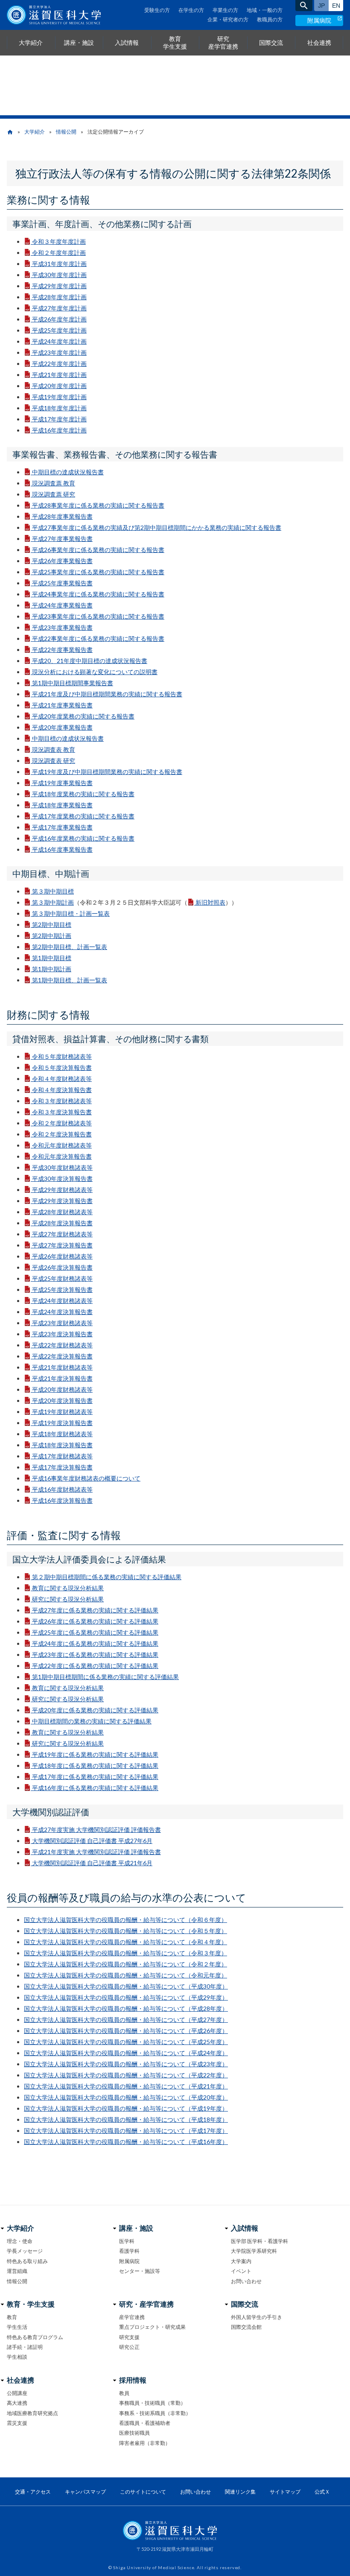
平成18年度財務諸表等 (62, 1434)
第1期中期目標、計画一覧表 (70, 980)
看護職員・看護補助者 (145, 2423)
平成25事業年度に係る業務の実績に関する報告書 (98, 572)
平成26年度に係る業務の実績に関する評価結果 (95, 1621)
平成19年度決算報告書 (62, 1423)
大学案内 (241, 2261)
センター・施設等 (140, 2271)
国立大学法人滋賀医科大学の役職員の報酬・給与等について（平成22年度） (126, 2075)
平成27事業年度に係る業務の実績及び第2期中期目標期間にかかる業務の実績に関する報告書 (157, 527)
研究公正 (129, 2347)
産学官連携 (132, 2317)
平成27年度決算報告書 (62, 1245)
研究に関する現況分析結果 (68, 1599)
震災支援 (17, 2423)
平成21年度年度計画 (59, 375)
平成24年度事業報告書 (62, 605)
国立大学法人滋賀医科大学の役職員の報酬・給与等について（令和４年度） (125, 1942)
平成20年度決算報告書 (62, 1400)
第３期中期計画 (53, 902)
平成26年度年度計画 (59, 319)
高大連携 (17, 2403)
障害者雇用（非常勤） (145, 2443)
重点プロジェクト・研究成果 (152, 2327)
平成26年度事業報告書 (62, 561)
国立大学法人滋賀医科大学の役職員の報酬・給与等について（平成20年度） (126, 2097)
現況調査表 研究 (54, 761)
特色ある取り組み (27, 2261)
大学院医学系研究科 (254, 2251)
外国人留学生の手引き (257, 2317)
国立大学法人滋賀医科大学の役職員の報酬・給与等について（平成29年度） (126, 1997)
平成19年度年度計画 (59, 397)
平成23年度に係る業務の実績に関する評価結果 (95, 1655)
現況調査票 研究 (54, 494)
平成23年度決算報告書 (62, 1334)
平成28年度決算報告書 (62, 1223)
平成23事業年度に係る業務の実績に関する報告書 (98, 616)
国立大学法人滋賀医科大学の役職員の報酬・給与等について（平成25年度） (126, 2042)
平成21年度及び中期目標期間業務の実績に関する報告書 (107, 694)
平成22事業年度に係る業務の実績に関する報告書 (98, 638)
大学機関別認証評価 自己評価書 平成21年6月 (92, 1863)
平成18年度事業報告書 (62, 805)
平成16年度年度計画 (59, 430)
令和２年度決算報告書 (62, 1134)
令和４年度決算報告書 (62, 1090)
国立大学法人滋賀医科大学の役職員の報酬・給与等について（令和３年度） (125, 1953)
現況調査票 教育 (54, 483)
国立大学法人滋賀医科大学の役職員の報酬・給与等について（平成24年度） (126, 2053)
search (304, 6)
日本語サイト (321, 6)
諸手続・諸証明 (25, 2347)
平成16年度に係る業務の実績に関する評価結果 (95, 1788)
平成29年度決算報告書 (62, 1201)
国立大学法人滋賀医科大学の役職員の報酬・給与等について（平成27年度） (126, 2020)
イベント (241, 2271)
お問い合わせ (246, 2281)
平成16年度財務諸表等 (62, 1489)
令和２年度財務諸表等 (62, 1123)
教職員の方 (270, 19)
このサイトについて (143, 2492)
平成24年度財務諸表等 (62, 1301)
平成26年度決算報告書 (62, 1267)
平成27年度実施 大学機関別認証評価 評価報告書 (96, 1830)
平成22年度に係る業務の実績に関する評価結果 (95, 1666)
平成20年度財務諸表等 (62, 1389)
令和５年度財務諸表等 (62, 1056)
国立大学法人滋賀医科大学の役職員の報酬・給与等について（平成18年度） (126, 2119)
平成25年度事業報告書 (62, 583)
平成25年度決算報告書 (62, 1289)
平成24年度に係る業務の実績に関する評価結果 (95, 1643)
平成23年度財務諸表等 (62, 1323)
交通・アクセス (33, 2492)
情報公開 (66, 132)
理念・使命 (20, 2241)
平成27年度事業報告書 (62, 539)
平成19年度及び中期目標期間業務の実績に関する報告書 (107, 772)
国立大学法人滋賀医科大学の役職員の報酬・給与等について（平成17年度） (126, 2131)
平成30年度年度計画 (59, 275)
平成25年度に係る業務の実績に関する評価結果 (95, 1632)
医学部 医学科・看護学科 (260, 2241)
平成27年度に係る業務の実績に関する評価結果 (95, 1610)
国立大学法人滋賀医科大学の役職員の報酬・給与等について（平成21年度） (126, 2086)
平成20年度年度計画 (59, 386)
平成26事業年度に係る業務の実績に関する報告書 (98, 550)
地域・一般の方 (265, 10)
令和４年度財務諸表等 (62, 1079)
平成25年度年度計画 (59, 330)
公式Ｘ (322, 2492)
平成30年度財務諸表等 (62, 1167)
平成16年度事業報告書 (62, 849)
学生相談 (17, 2357)
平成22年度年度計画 (59, 364)
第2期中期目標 (52, 924)
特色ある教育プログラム (35, 2337)
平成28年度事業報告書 (62, 516)
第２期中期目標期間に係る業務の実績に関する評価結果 (107, 1577)
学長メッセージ (25, 2251)
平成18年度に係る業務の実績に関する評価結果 (95, 1766)
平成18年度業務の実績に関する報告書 (83, 794)
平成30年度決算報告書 (62, 1178)
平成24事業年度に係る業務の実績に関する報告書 (98, 594)
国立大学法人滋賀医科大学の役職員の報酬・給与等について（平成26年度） (126, 2031)
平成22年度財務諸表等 (62, 1345)
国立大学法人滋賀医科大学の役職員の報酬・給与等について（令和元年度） (125, 1975)
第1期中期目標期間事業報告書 (73, 683)
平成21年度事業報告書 (62, 705)
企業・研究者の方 (228, 19)
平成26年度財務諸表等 (62, 1256)
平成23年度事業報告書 (62, 627)
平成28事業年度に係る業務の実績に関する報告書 (98, 505)
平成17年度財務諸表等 (62, 1456)
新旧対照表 (210, 902)
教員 (124, 2393)
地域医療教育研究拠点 (32, 2413)
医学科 (127, 2241)
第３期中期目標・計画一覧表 (71, 913)
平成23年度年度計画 (59, 352)
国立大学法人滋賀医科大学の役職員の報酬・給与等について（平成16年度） (126, 2142)
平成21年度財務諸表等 (62, 1367)
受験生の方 (157, 10)
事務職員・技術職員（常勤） (152, 2403)
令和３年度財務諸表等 (62, 1101)
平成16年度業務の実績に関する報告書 (83, 838)
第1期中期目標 (52, 958)
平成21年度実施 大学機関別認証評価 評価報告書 (96, 1852)
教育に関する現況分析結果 (68, 1588)
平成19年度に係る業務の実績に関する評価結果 (95, 1754)
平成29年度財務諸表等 (62, 1190)
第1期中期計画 (52, 969)
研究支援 (129, 2337)
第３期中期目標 (53, 891)
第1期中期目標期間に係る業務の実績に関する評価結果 (105, 1677)
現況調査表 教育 (54, 749)
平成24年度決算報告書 (62, 1312)
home (10, 132)
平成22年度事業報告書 (62, 650)
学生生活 (17, 2327)
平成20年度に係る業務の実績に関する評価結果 (95, 1710)
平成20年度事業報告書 (62, 727)
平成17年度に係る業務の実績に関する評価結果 (95, 1777)
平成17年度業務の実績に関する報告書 (83, 816)
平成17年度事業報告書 (62, 827)
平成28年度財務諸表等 (62, 1212)
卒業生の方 (225, 10)
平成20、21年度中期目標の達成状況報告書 (90, 661)
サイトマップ (285, 2492)
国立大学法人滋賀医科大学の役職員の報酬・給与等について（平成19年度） (126, 2108)
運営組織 (17, 2271)
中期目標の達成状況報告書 (68, 472)
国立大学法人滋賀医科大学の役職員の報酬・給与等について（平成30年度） (126, 1986)
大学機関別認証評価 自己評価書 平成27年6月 (92, 1841)
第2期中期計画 (52, 936)
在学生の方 (191, 10)
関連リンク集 (240, 2492)
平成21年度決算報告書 (62, 1378)
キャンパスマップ (85, 2492)
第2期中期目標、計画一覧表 (70, 947)
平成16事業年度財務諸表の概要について (86, 1478)
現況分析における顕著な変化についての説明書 (95, 672)
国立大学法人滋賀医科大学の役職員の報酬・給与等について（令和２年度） (125, 1964)
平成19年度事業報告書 (62, 783)
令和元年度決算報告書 (62, 1156)
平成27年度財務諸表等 (62, 1234)
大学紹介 (35, 132)
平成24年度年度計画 (59, 341)
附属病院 (319, 20)
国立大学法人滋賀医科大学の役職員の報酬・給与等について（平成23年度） (126, 2064)
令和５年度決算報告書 (62, 1067)
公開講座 (17, 2393)
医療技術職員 (134, 2433)
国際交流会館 (246, 2327)
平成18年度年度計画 (59, 408)
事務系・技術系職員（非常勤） (155, 2413)
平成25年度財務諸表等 (62, 1278)
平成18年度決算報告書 (62, 1445)
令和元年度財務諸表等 (62, 1145)
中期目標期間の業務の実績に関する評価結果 (92, 1721)
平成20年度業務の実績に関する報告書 (83, 716)
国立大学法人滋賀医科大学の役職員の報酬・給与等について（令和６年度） (125, 1920)
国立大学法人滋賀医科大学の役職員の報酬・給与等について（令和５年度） (125, 1931)
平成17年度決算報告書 (62, 1467)
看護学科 (129, 2251)
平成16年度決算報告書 (62, 1500)
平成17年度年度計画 (59, 419)
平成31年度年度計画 (59, 264)
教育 (12, 2317)
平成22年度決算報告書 (62, 1356)
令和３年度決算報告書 (62, 1112)
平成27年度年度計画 (59, 308)
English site (336, 6)
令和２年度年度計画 (59, 253)
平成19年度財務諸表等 (62, 1412)
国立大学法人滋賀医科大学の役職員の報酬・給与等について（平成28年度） (126, 2008)
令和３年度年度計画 (59, 241)
